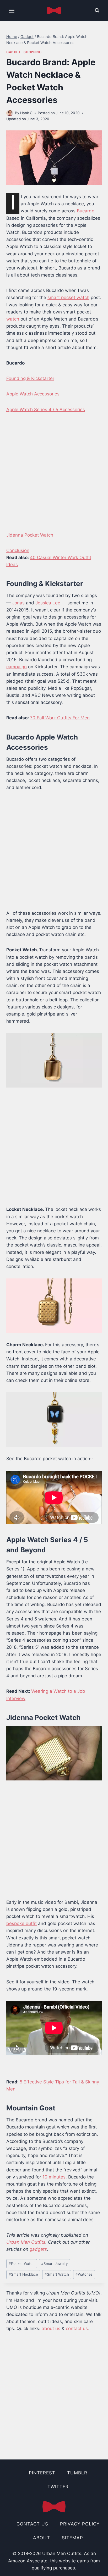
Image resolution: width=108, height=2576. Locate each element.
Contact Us (32, 2524)
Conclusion (18, 550)
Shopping (33, 52)
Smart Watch (57, 2274)
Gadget (13, 52)
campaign (17, 667)
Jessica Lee (48, 603)
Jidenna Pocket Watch (30, 535)
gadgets (38, 2249)
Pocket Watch (22, 2264)
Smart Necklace (23, 2274)
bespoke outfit (21, 1923)
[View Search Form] (97, 10)
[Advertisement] (54, 476)
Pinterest (42, 2473)
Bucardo (86, 211)
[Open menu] (12, 10)
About (42, 2538)
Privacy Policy (80, 2524)
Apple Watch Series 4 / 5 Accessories (46, 410)
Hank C (26, 113)
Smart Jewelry (55, 2264)
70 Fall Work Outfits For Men (60, 718)
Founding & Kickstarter (30, 378)
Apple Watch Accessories (33, 394)
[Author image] (10, 113)
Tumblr (77, 2473)
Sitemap (72, 2538)
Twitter (58, 2487)
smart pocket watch (68, 297)
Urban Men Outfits (26, 2242)
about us (51, 2329)
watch (13, 319)
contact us (77, 2329)
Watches (84, 2274)
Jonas (18, 603)
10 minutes (54, 2177)
